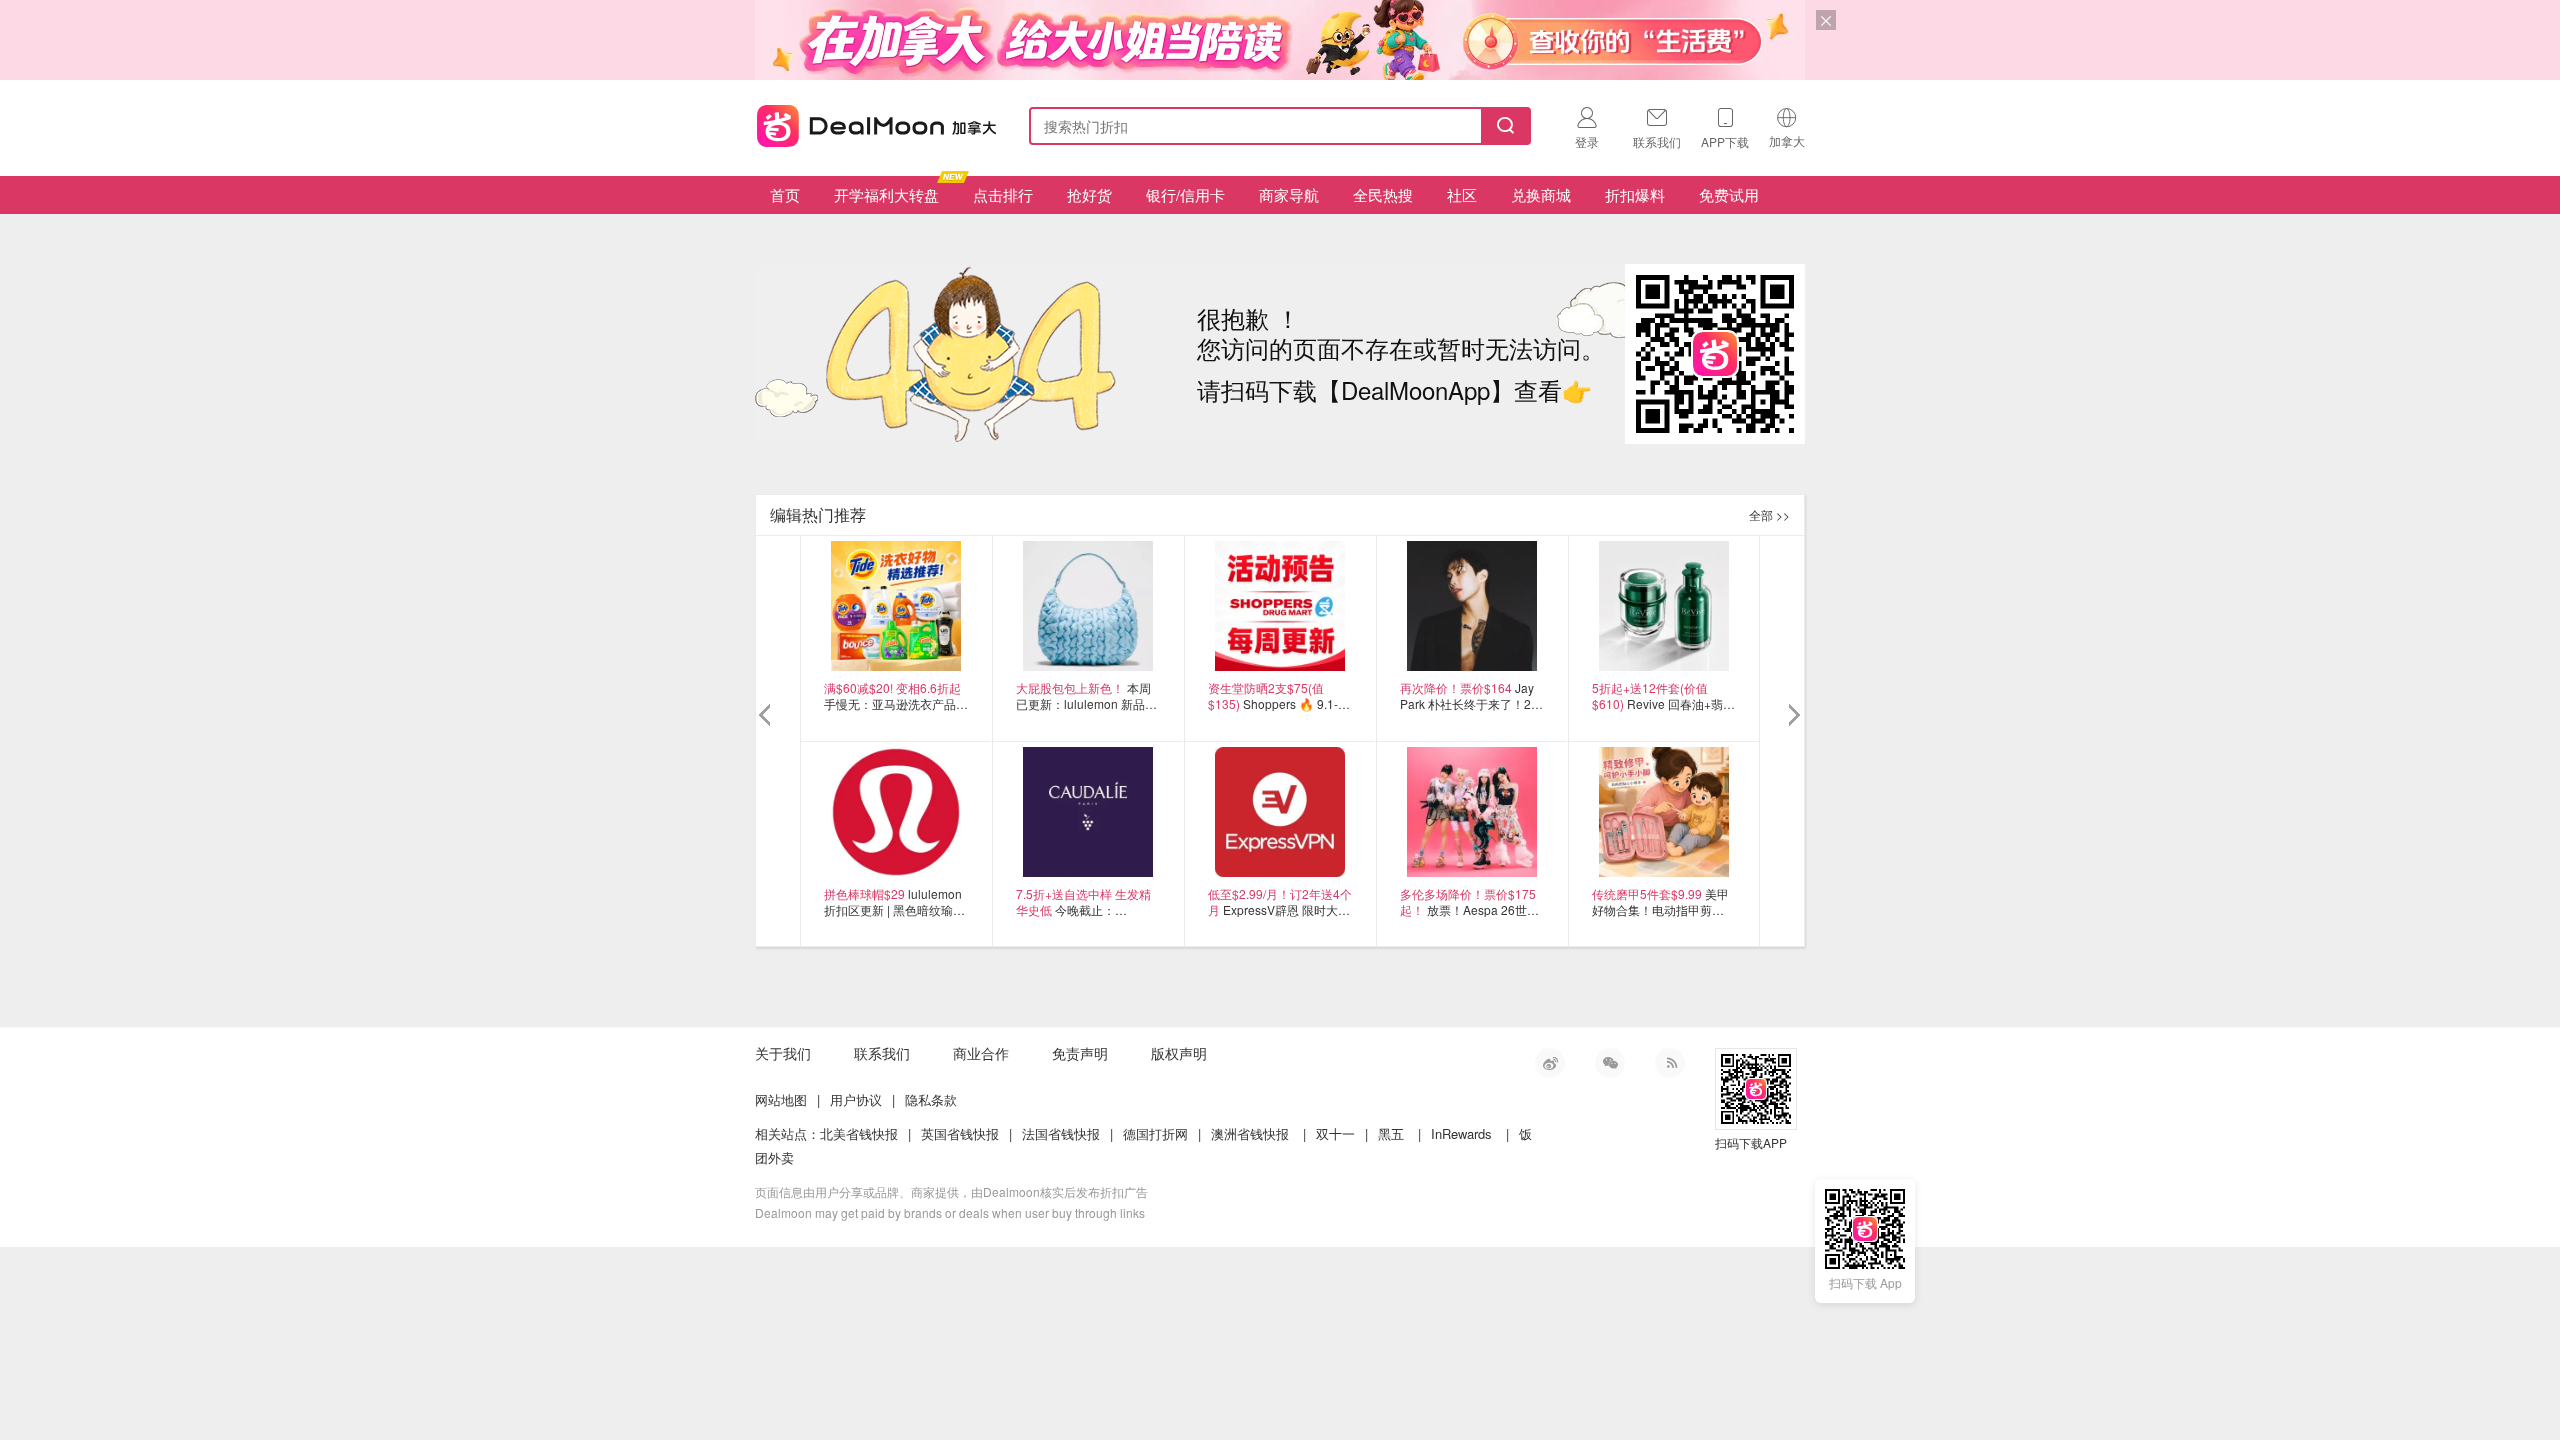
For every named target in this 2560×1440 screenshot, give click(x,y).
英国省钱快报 (960, 1133)
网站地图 (781, 1099)
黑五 (1391, 1133)
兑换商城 (1541, 194)
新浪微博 (1550, 1063)
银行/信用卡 (1185, 194)
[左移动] (767, 716)
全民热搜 (1383, 194)
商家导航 (1289, 194)
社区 (1462, 194)
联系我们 (882, 1053)
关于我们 (783, 1053)
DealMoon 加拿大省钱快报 (871, 122)
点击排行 (1003, 194)
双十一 (1335, 1133)
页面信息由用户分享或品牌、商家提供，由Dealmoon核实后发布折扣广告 (951, 1191)
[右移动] (1792, 716)
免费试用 (1729, 194)
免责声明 (1080, 1053)
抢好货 (1089, 194)
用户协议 (856, 1099)
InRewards (1461, 1133)
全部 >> (1769, 514)
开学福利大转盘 (886, 194)
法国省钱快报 (1061, 1133)
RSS (1670, 1063)
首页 (785, 194)
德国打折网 (1155, 1133)
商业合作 (981, 1053)
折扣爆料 (1635, 194)
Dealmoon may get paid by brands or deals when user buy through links (950, 1212)
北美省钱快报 (859, 1133)
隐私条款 (931, 1099)
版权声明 (1179, 1053)
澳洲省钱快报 (1250, 1133)
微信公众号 (1610, 1063)
